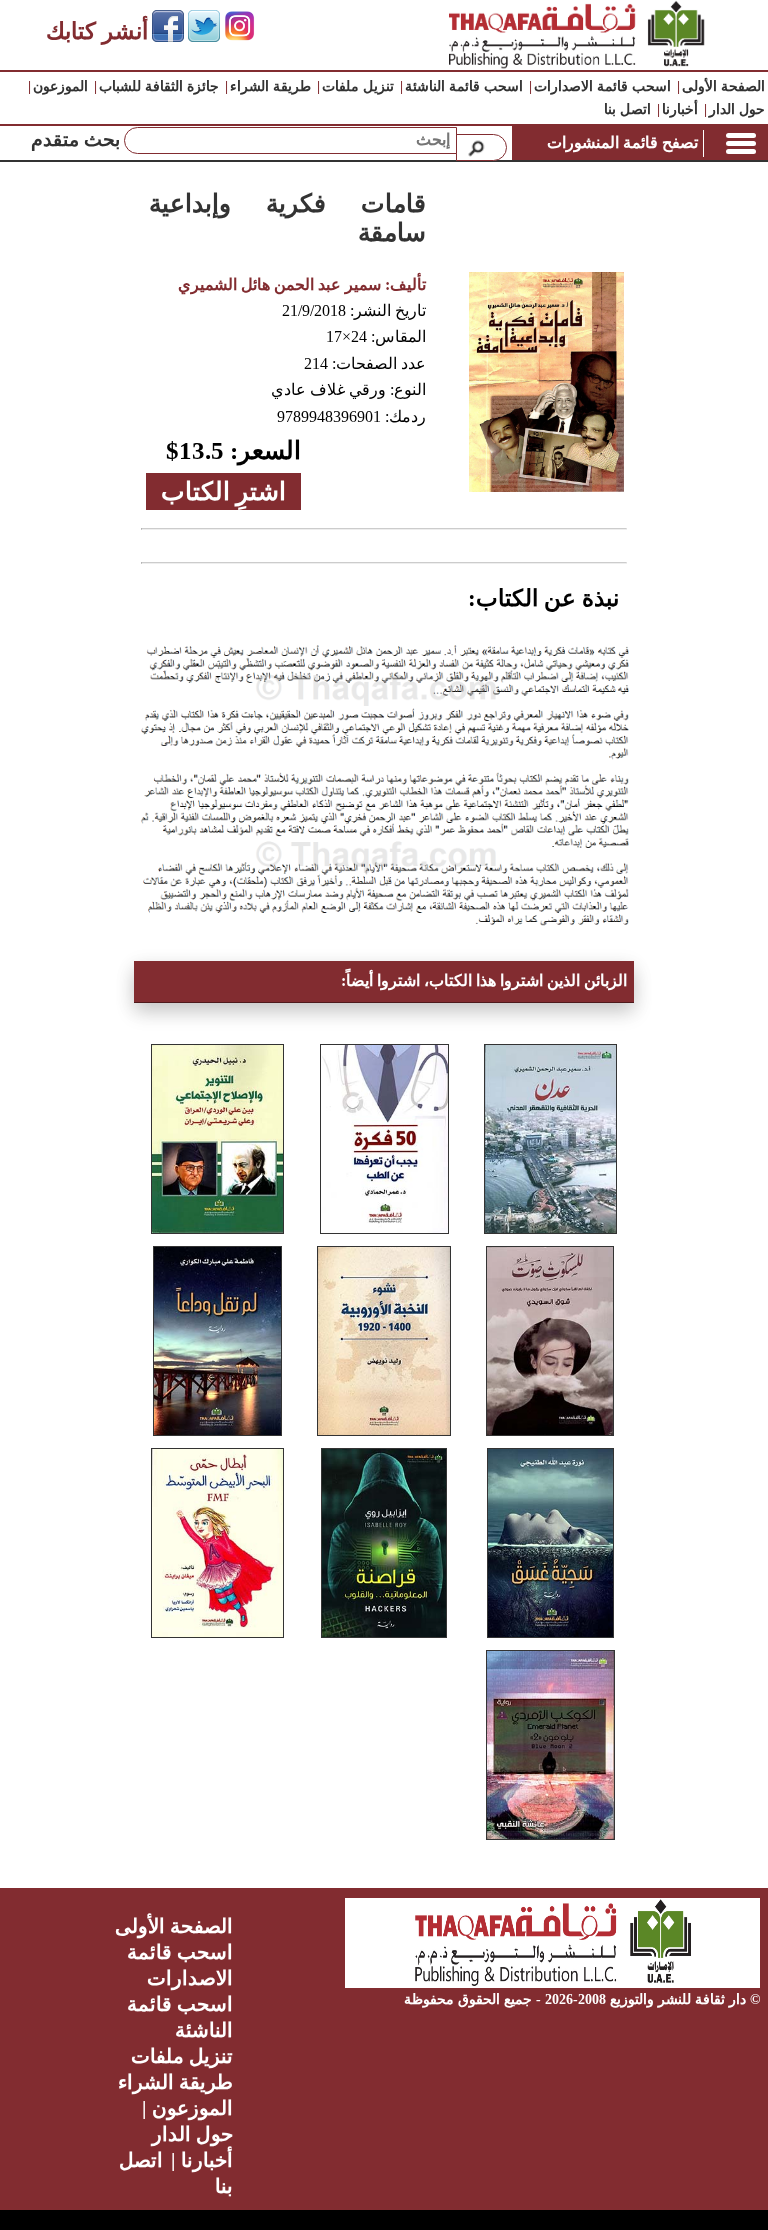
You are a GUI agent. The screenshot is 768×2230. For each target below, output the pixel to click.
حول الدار (737, 109)
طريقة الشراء (270, 86)
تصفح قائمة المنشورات (622, 142)
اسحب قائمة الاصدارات (602, 86)
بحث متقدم (75, 139)
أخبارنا (680, 109)
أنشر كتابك (97, 31)
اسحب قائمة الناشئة (464, 86)
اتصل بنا (627, 109)
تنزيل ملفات (358, 86)
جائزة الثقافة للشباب (159, 86)
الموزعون (60, 86)
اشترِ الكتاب (223, 491)
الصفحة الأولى (723, 86)
